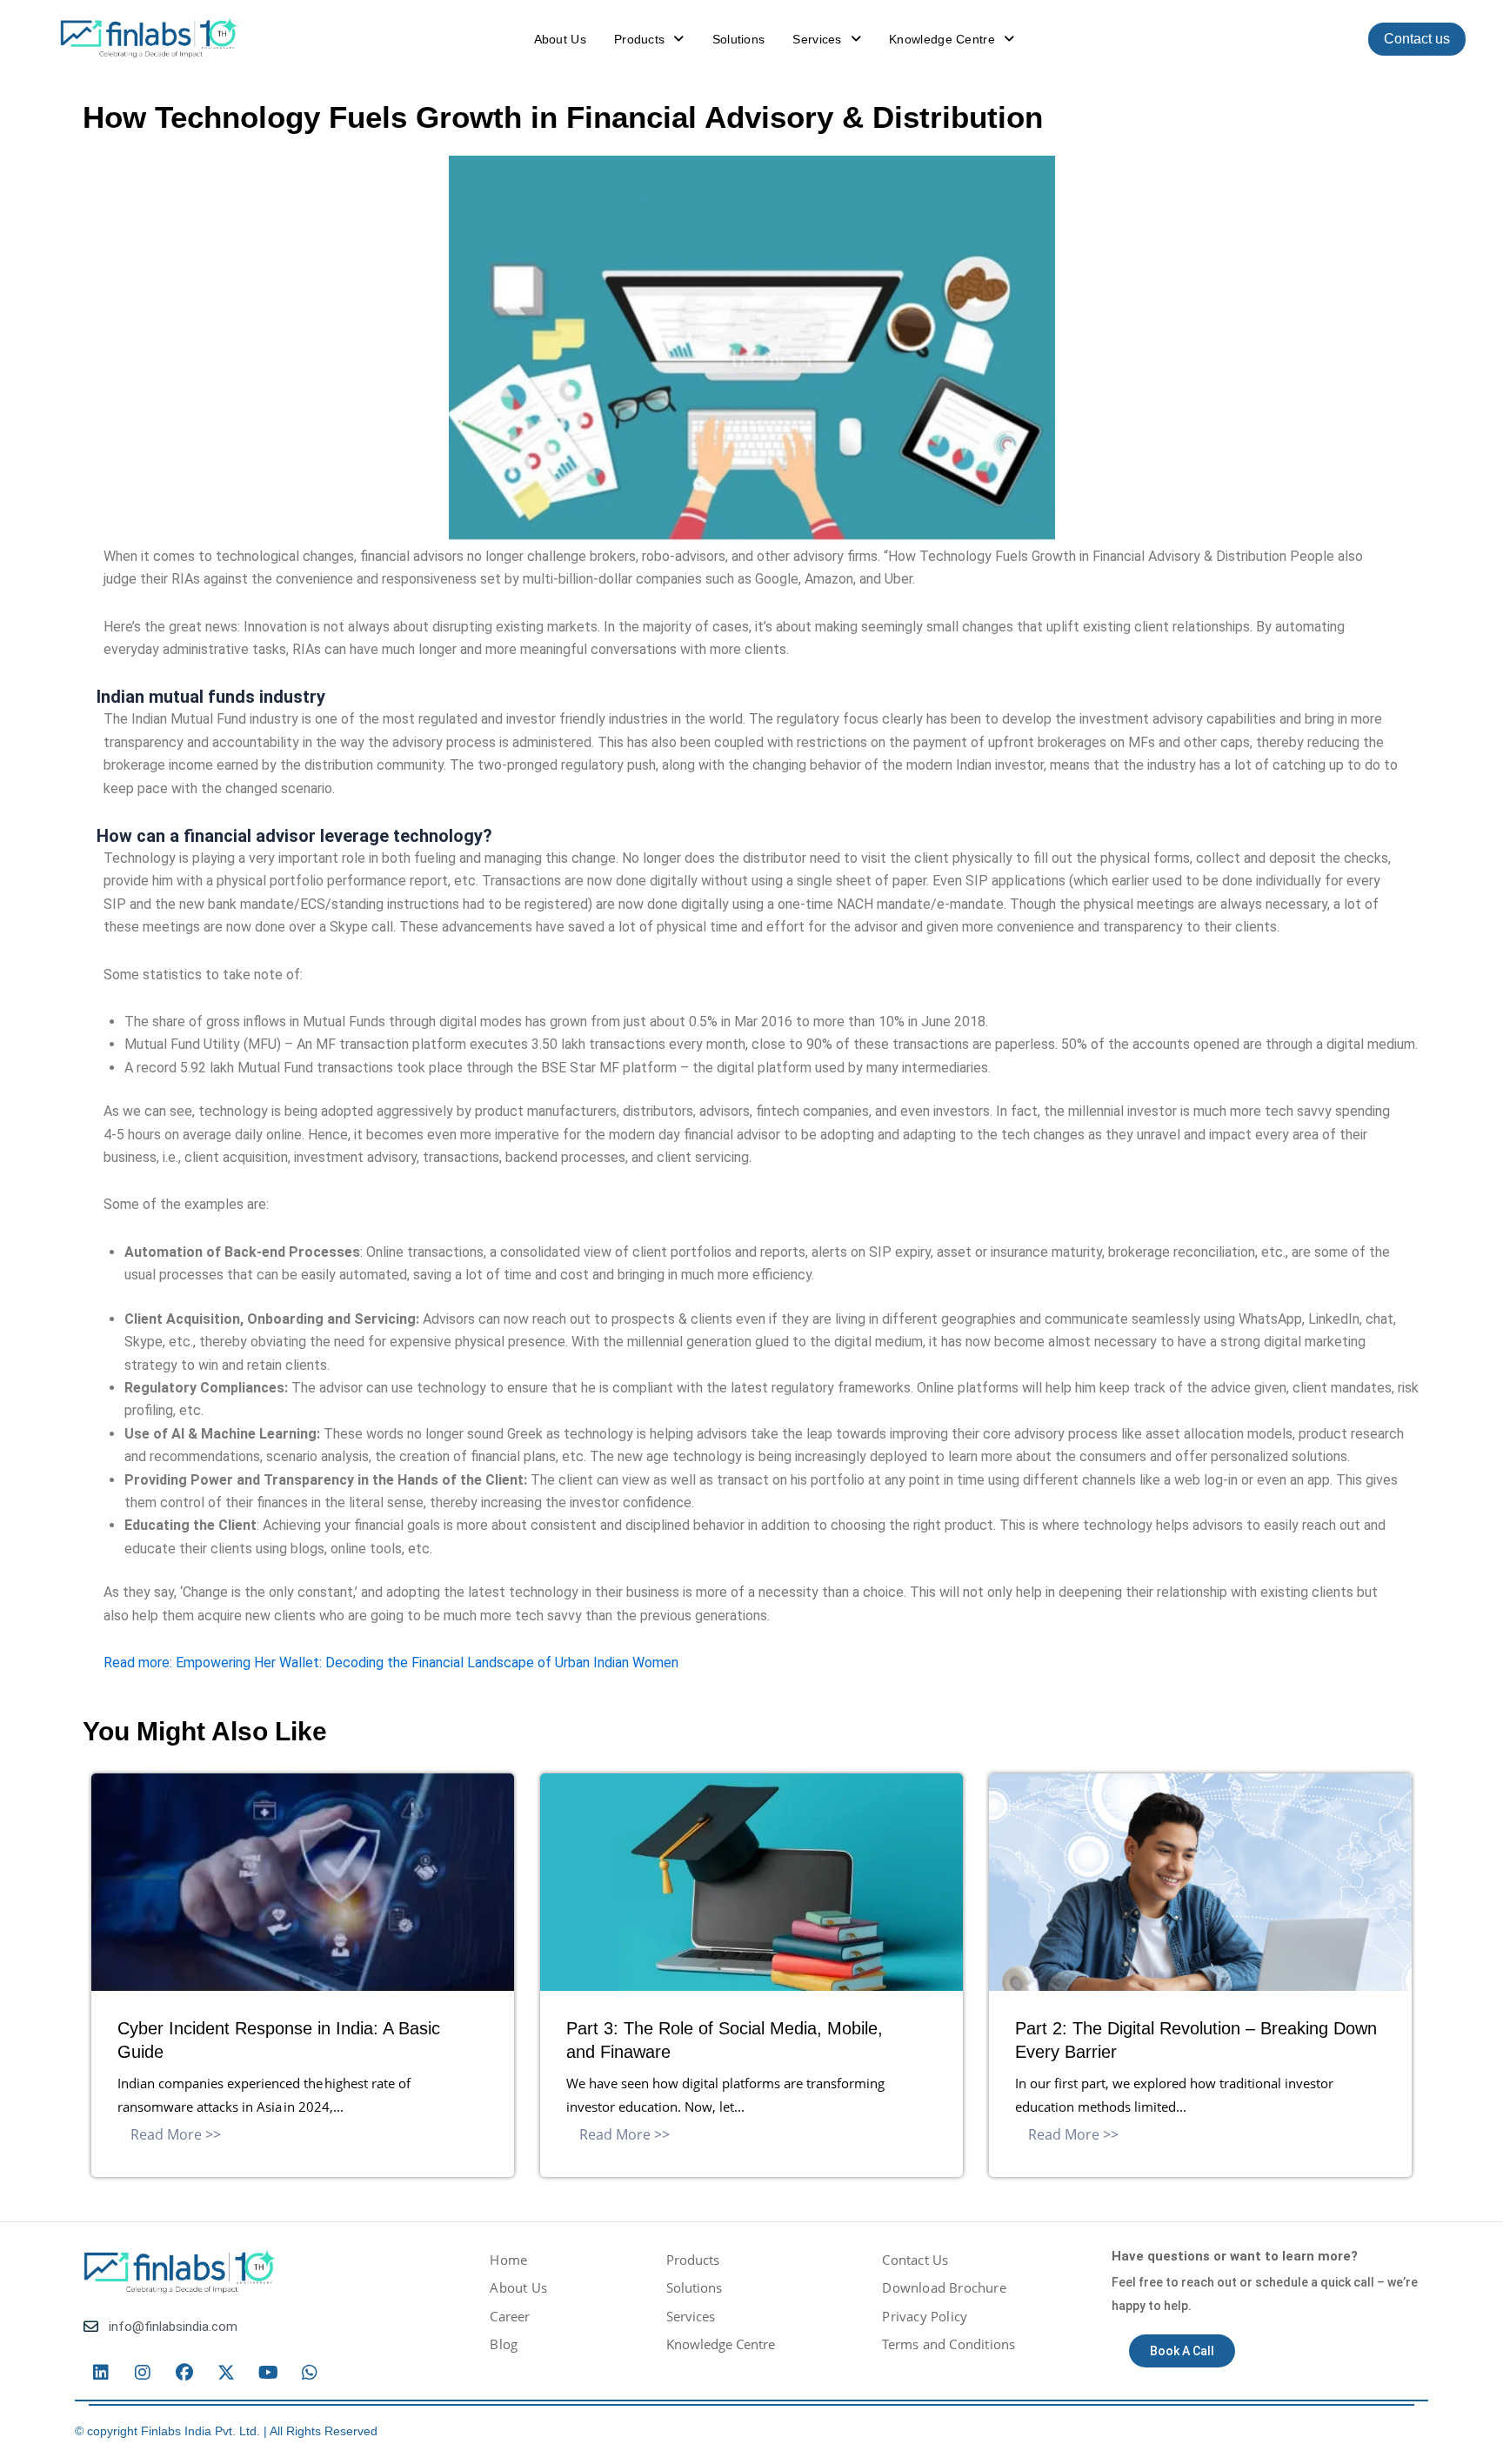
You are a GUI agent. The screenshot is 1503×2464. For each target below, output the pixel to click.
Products (639, 39)
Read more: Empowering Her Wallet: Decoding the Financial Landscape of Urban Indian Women (391, 1663)
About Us (560, 39)
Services (817, 39)
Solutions (739, 39)
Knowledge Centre (942, 39)
